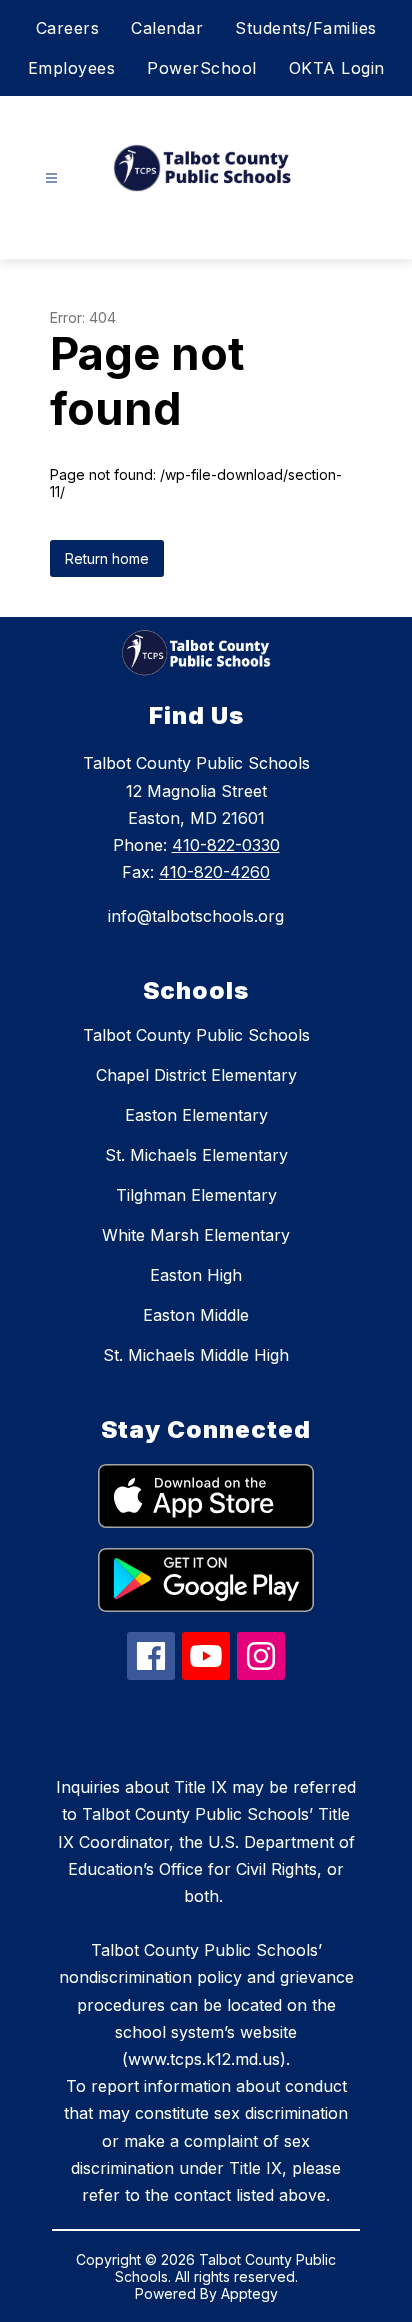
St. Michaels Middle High (196, 1355)
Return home (107, 558)
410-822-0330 (226, 845)
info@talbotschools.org (196, 916)
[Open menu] (51, 178)
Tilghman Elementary (196, 1195)
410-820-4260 (214, 872)
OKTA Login (337, 68)
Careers (68, 28)
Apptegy (249, 2293)
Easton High (196, 1275)
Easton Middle (196, 1315)
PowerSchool (202, 68)
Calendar (167, 28)
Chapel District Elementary (196, 1075)
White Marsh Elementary (196, 1235)
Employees (72, 68)
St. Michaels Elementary (196, 1155)
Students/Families (306, 28)
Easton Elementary (196, 1115)
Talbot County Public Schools (196, 1035)
